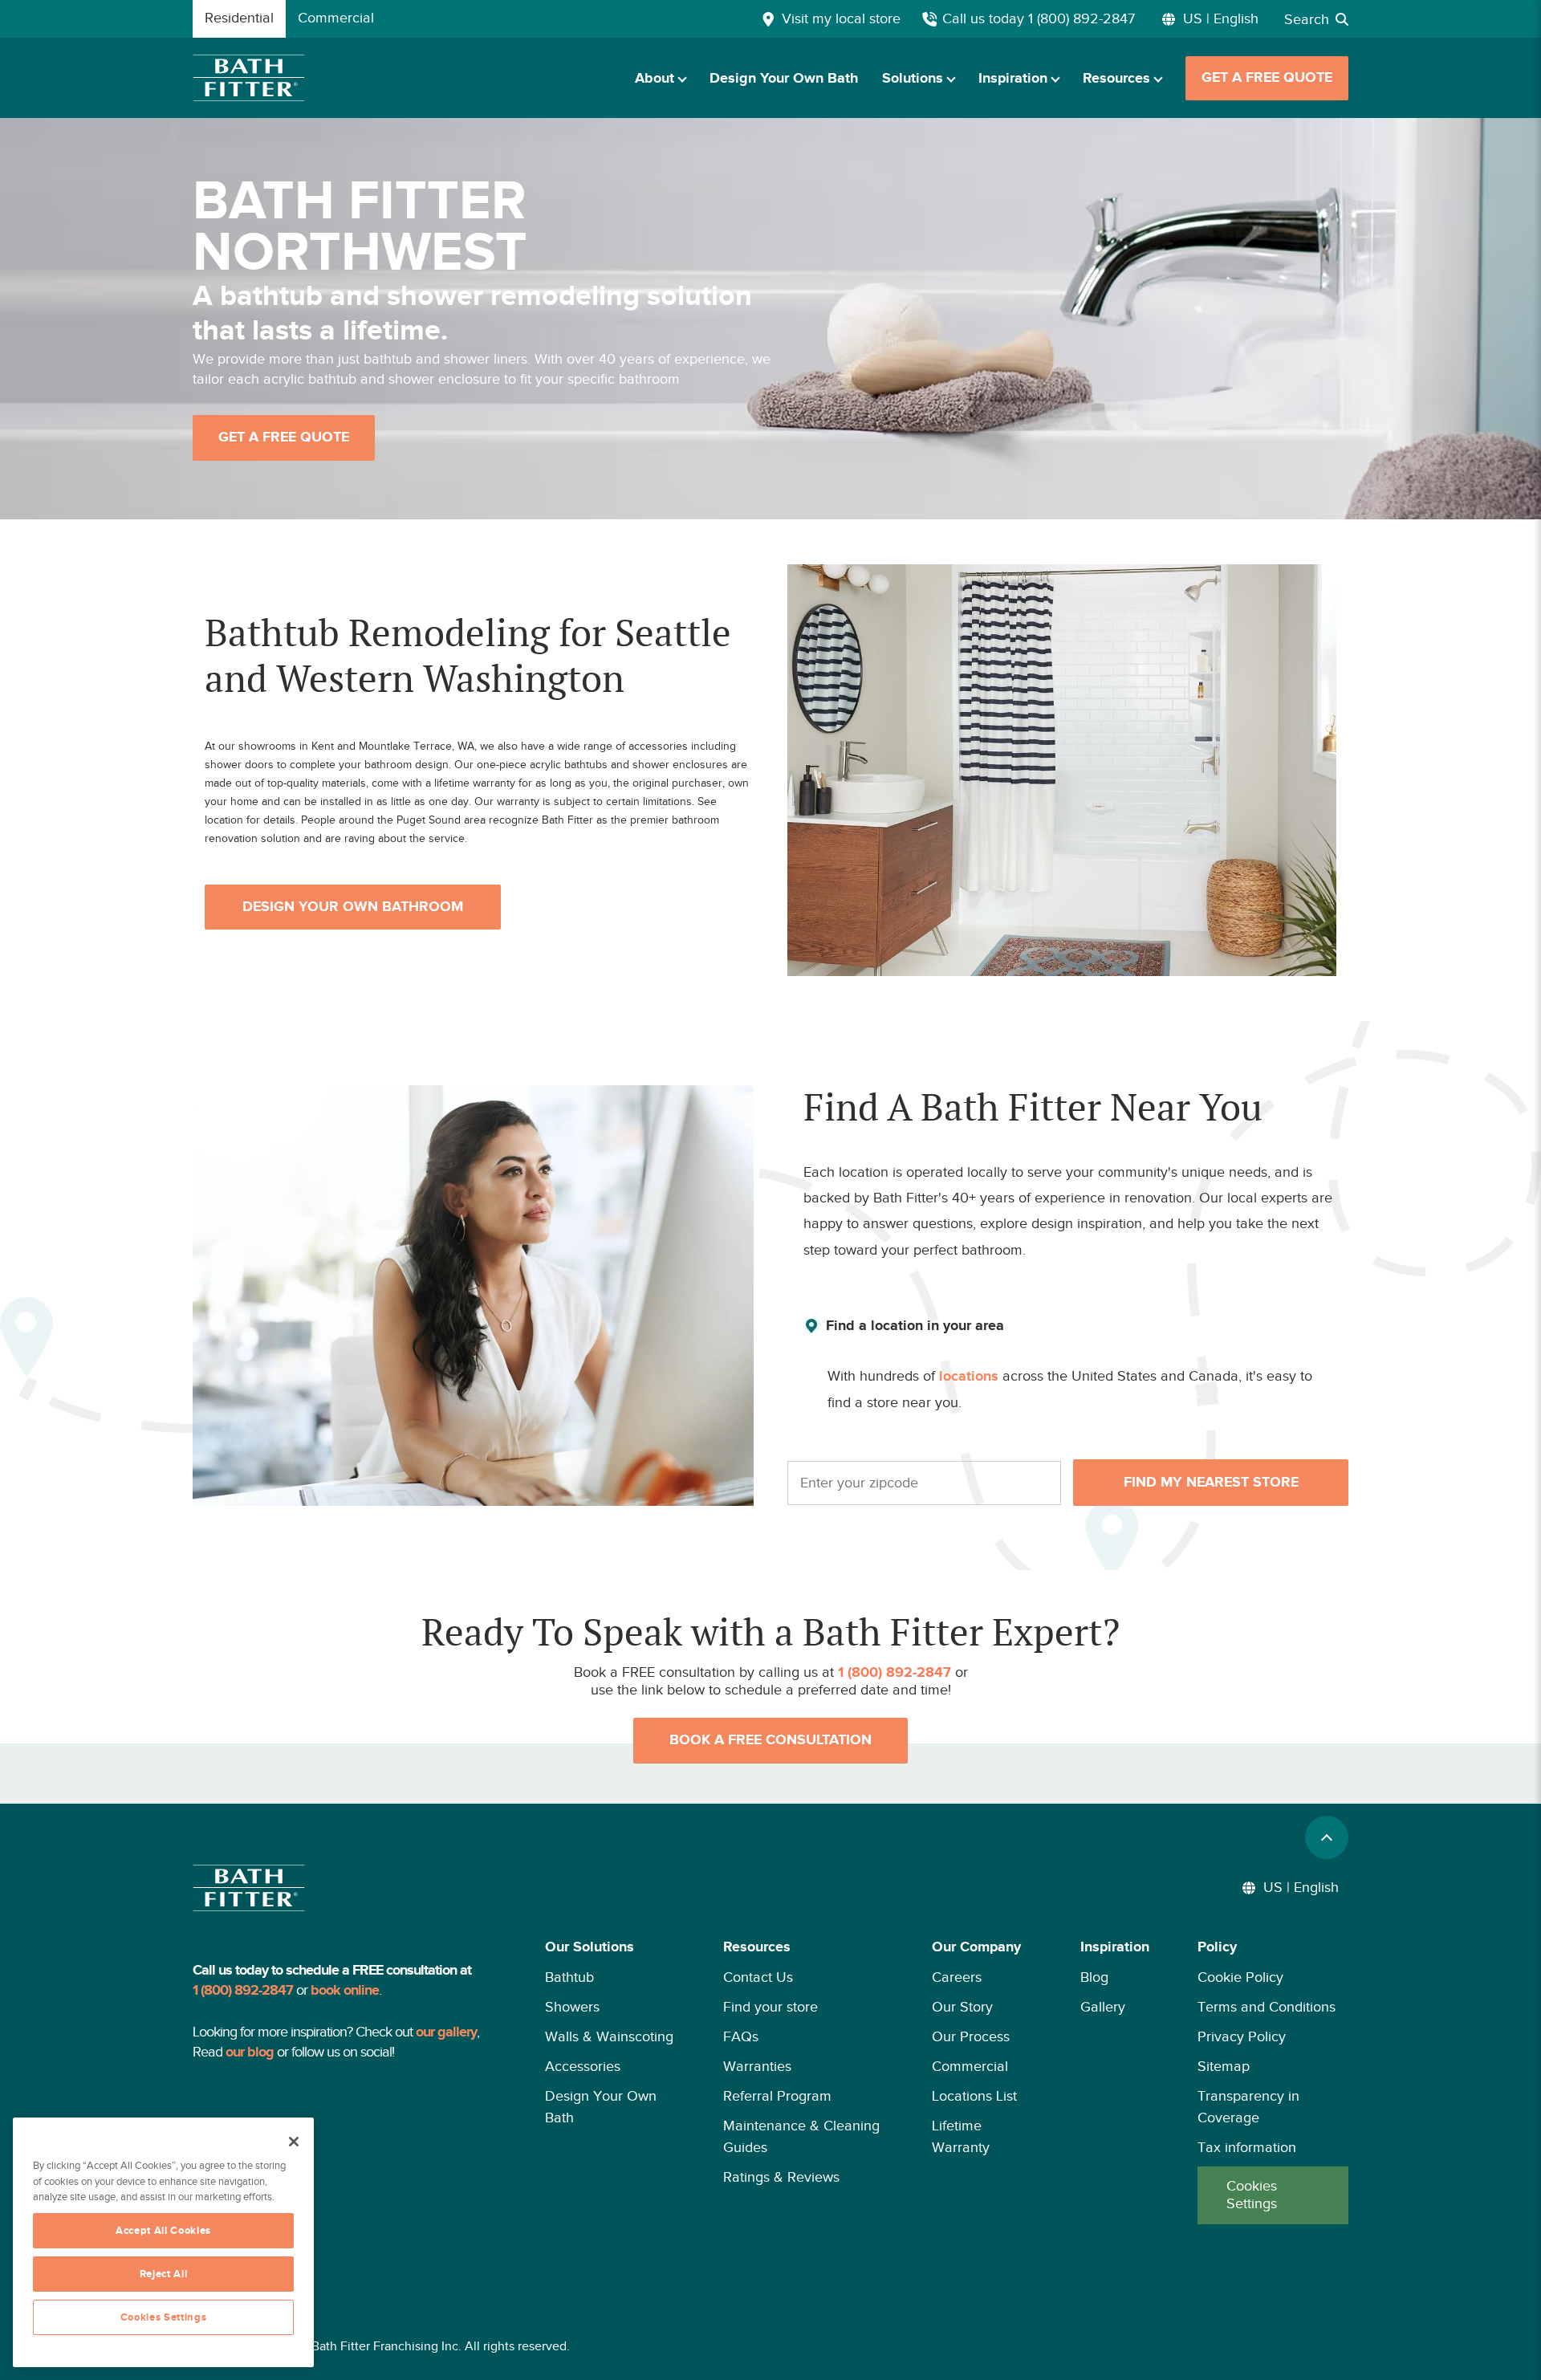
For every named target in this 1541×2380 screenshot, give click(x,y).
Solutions (913, 79)
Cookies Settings (1252, 2195)
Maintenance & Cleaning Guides (801, 2136)
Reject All (164, 2274)
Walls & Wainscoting (609, 2036)
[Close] (294, 2142)
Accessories (583, 2066)
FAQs (741, 2036)
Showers (572, 2007)
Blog (1094, 1977)
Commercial (970, 2066)
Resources (1116, 79)
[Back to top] (1327, 1837)
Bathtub (569, 1977)
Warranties (757, 2066)
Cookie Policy (1240, 1977)
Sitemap (1224, 2066)
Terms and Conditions (1267, 2007)
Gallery (1103, 2007)
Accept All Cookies (163, 2231)
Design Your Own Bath (784, 79)
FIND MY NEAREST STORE (1211, 1483)
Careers (957, 1977)
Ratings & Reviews (781, 2177)
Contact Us (758, 1977)
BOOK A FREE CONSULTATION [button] (770, 1740)
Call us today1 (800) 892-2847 (1039, 18)
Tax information (1247, 2147)
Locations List (974, 2096)
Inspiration (1013, 79)
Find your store (770, 2007)
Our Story (962, 2007)
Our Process (971, 2036)
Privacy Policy (1242, 2036)
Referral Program (777, 2096)
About (655, 79)
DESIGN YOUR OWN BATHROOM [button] (353, 907)
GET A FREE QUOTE (1267, 78)
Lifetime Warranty (961, 2136)
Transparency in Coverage (1248, 2107)
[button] (610, 2080)
